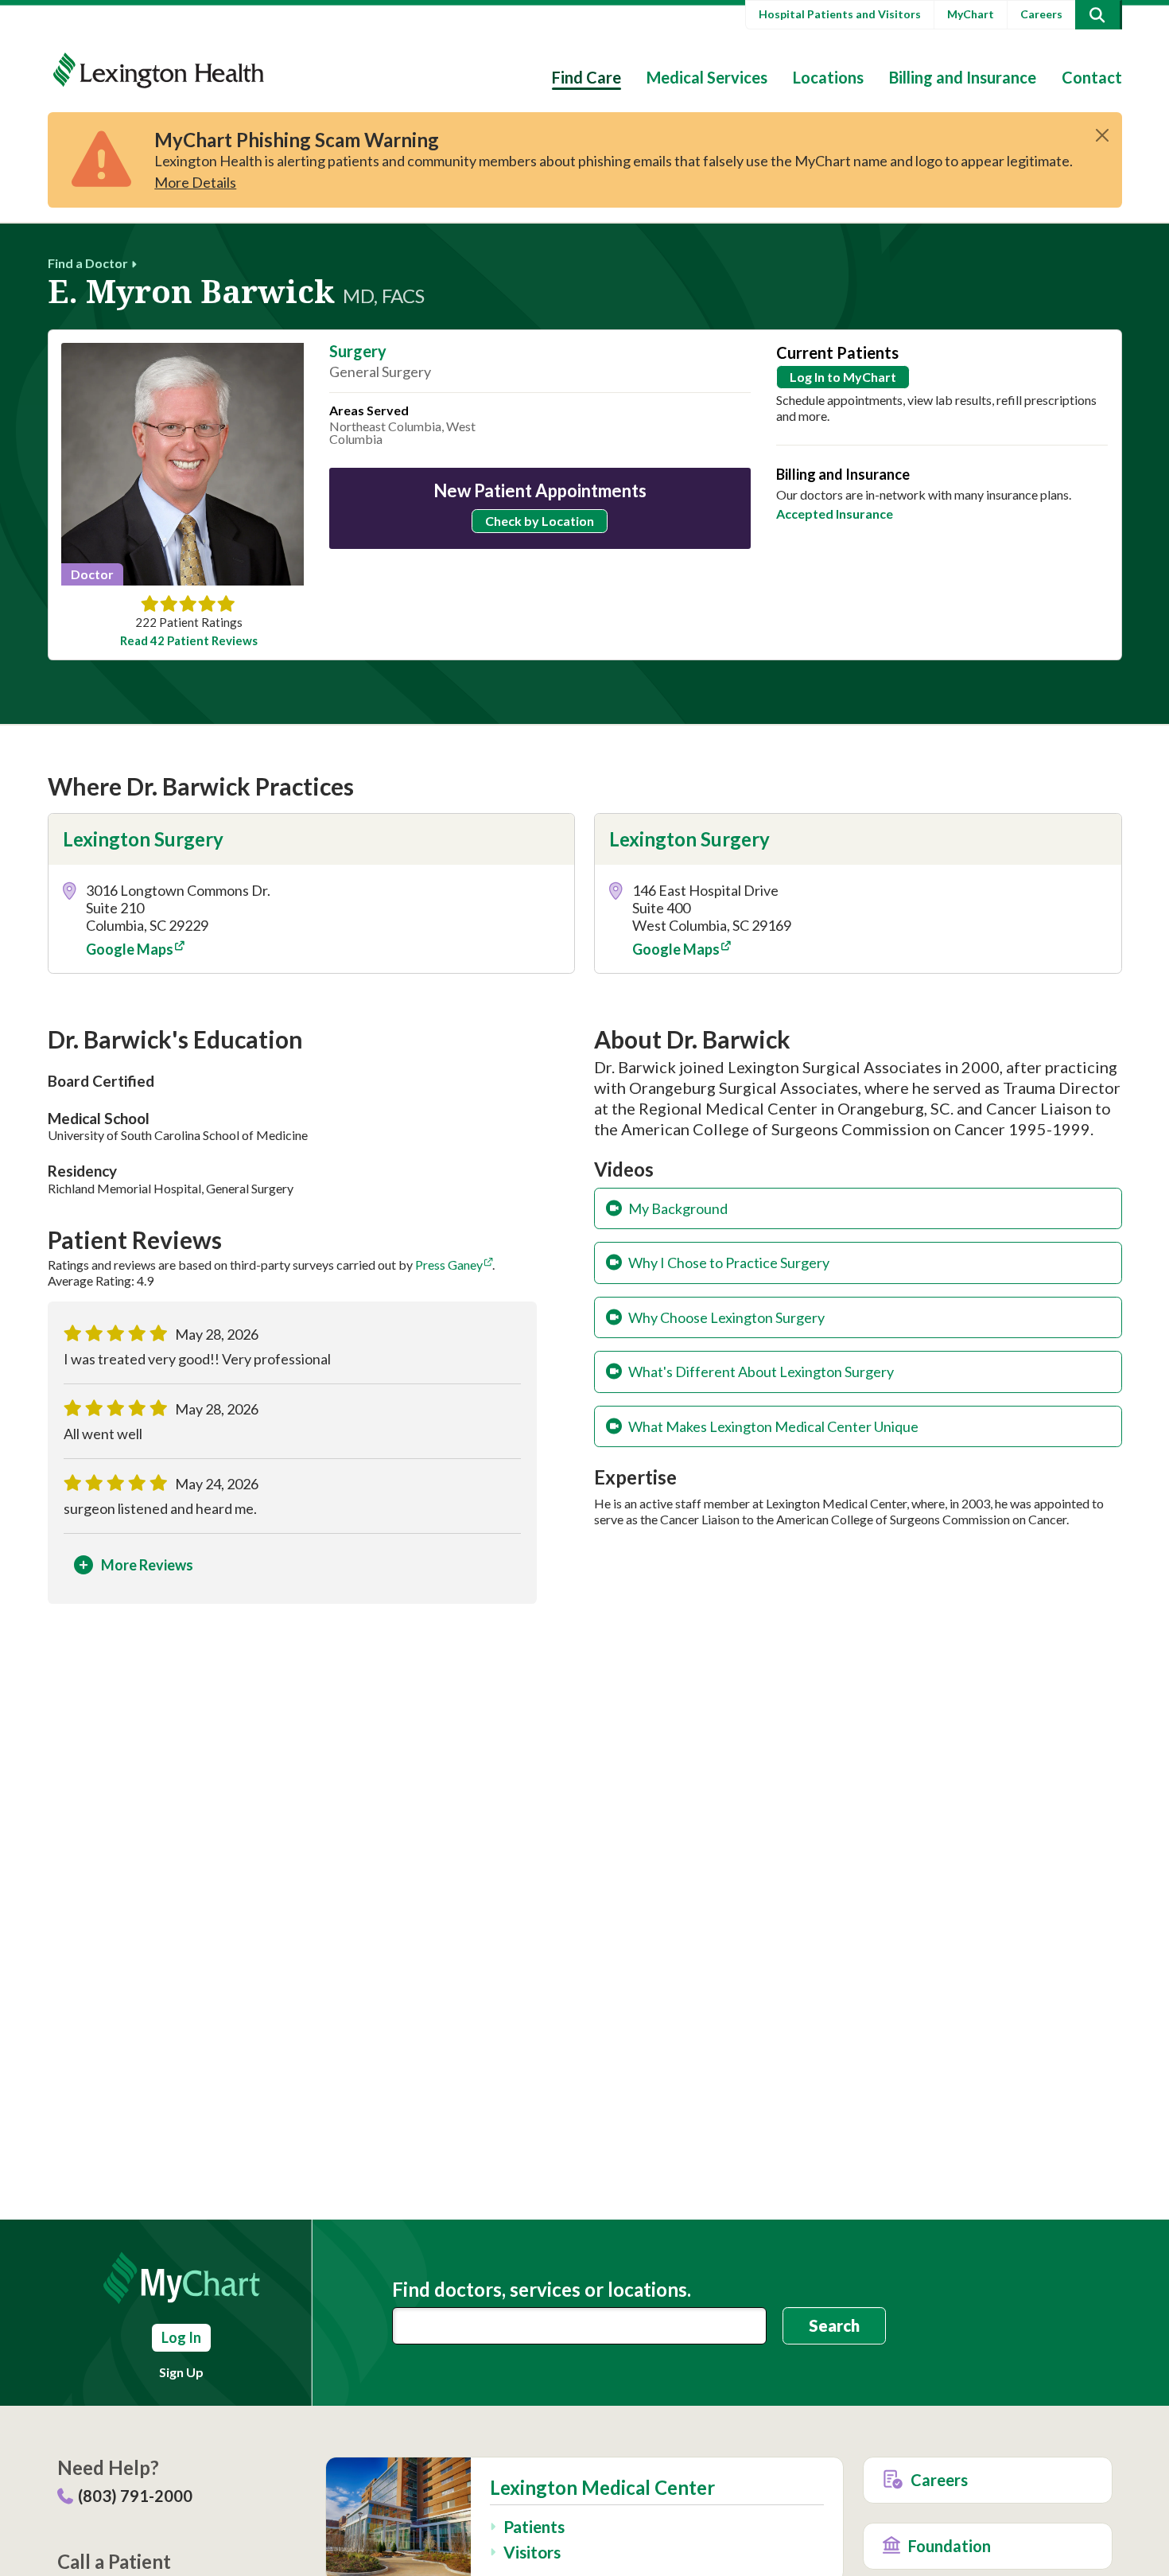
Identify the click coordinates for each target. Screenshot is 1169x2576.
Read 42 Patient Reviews (189, 641)
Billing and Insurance (963, 77)
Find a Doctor (88, 263)
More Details (195, 182)
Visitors (532, 2552)
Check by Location (540, 521)
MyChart (971, 14)
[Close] (1102, 135)
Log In (181, 2337)
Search (834, 2325)
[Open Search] (1097, 15)
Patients (534, 2526)
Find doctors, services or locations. (542, 2290)
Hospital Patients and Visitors (840, 14)
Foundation (950, 2546)
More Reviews (147, 1565)
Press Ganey (449, 1265)
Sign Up (181, 2372)
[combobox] (580, 2326)
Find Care (586, 77)
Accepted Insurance (835, 514)
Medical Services (707, 77)
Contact (1092, 77)
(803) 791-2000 (135, 2496)
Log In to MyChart (843, 377)
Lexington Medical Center (602, 2488)
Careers (1041, 14)
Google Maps (130, 949)
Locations (828, 77)
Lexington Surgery (143, 839)
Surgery (358, 351)
